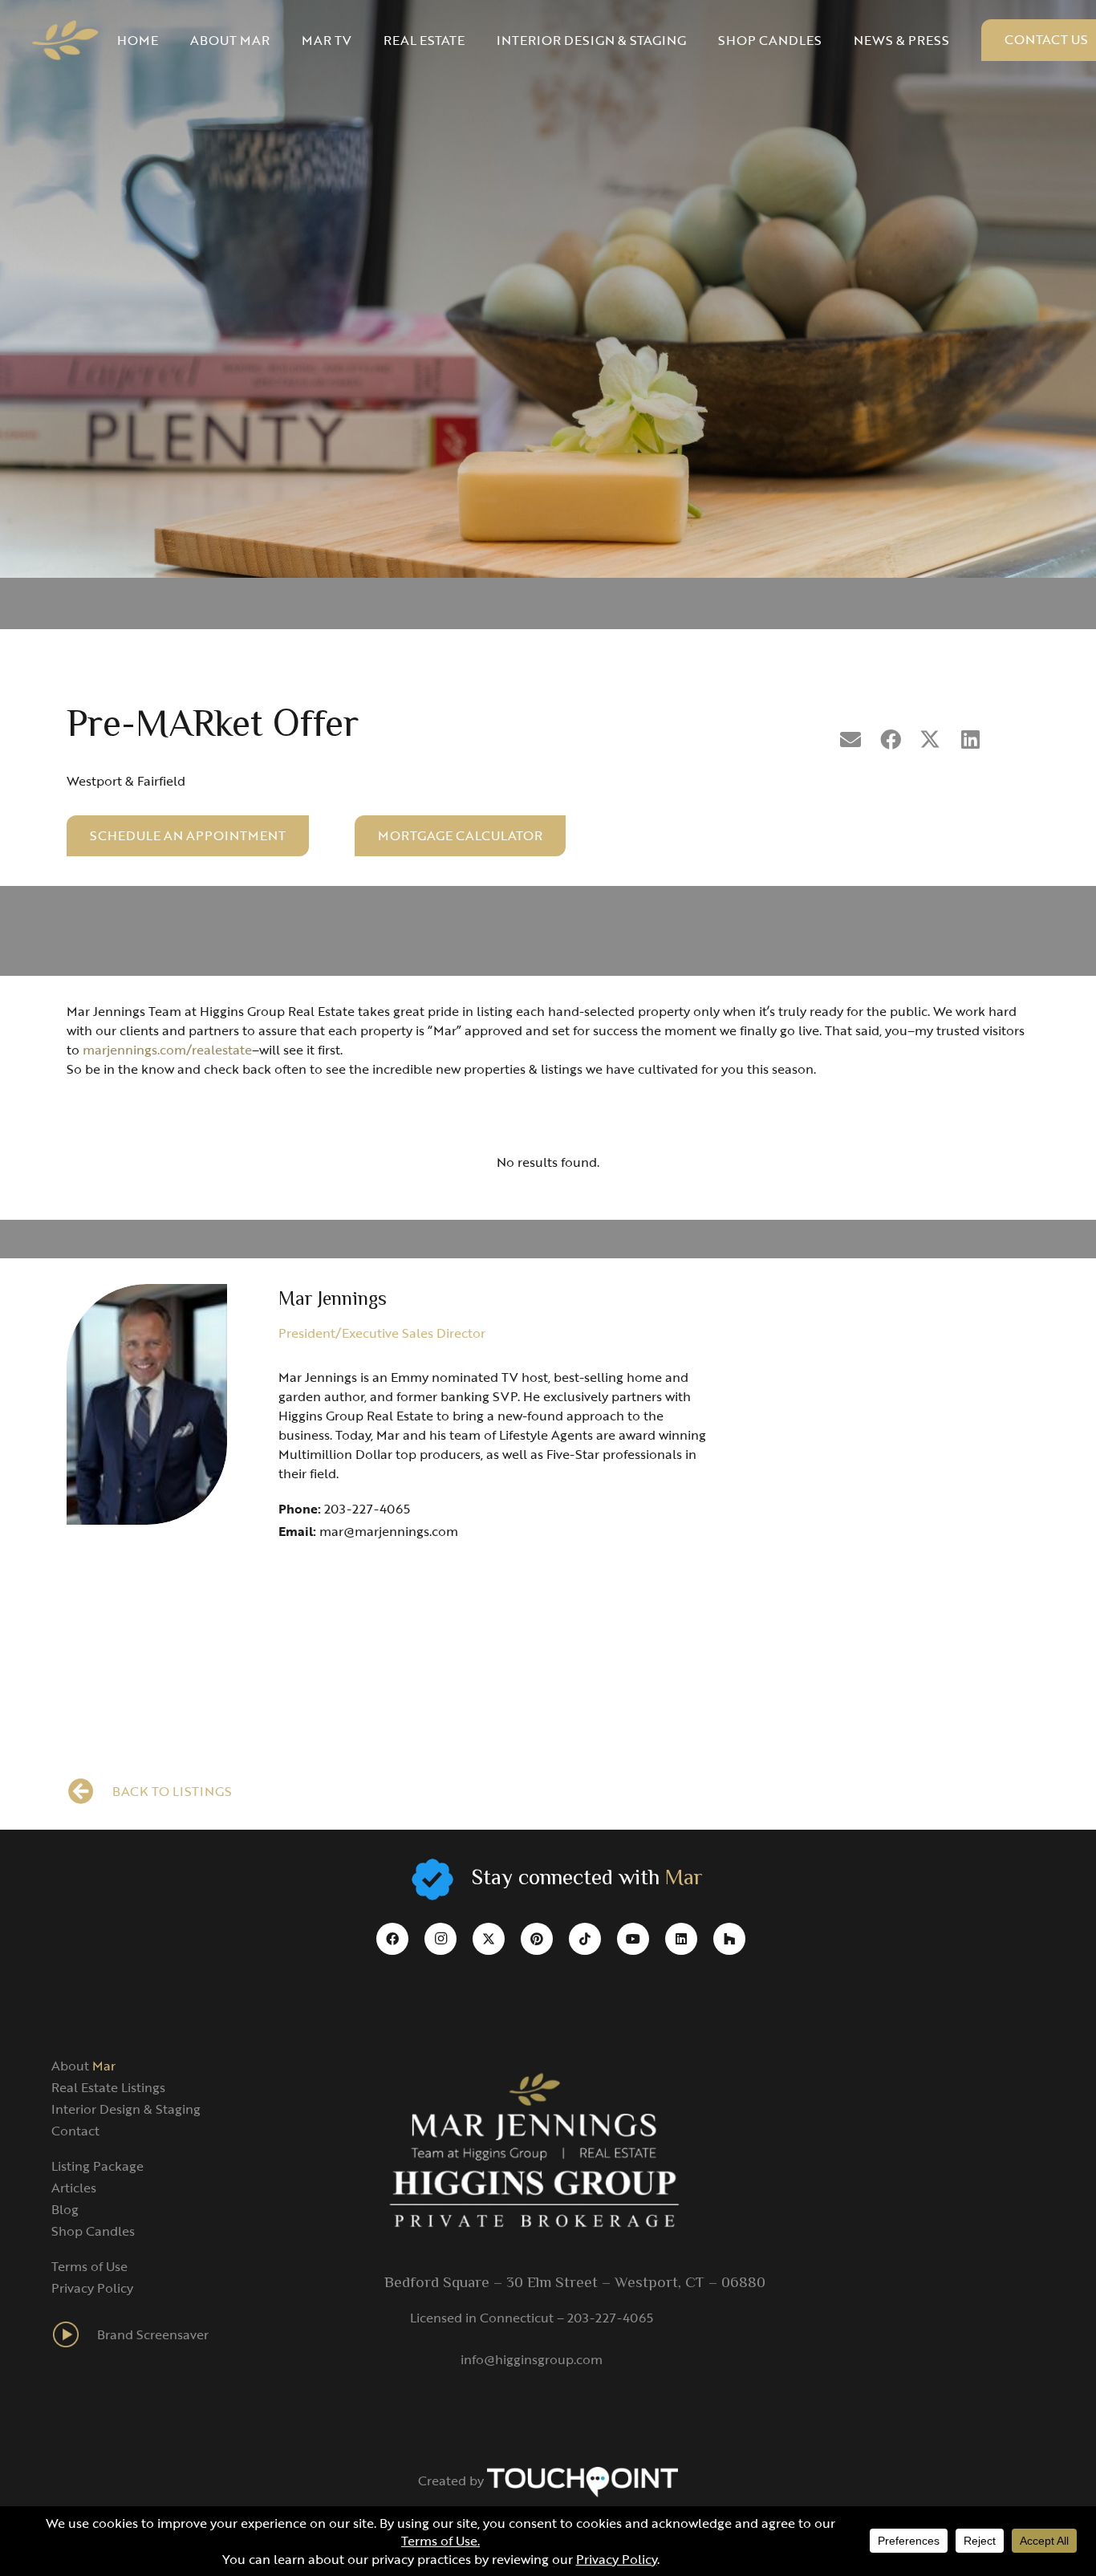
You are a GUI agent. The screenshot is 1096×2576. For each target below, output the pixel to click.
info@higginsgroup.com (532, 2359)
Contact (75, 2131)
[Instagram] (440, 1939)
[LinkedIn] (681, 1939)
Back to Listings (172, 1791)
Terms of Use (89, 2266)
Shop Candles (93, 2231)
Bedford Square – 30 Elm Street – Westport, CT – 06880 (575, 2283)
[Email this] (850, 740)
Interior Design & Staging (126, 2109)
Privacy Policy (92, 2288)
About (83, 2066)
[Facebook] (392, 1939)
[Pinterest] (537, 1939)
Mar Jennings (333, 1300)
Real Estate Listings (108, 2087)
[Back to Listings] (89, 1791)
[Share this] (891, 740)
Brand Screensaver (153, 2334)
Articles (74, 2188)
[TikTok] (585, 1939)
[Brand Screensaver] (74, 2334)
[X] (489, 1939)
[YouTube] (633, 1939)
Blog (65, 2209)
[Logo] (65, 40)
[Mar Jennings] (147, 1404)
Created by (453, 2481)
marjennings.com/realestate (167, 1050)
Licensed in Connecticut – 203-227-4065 (532, 2318)
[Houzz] (729, 1939)
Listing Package (97, 2166)
